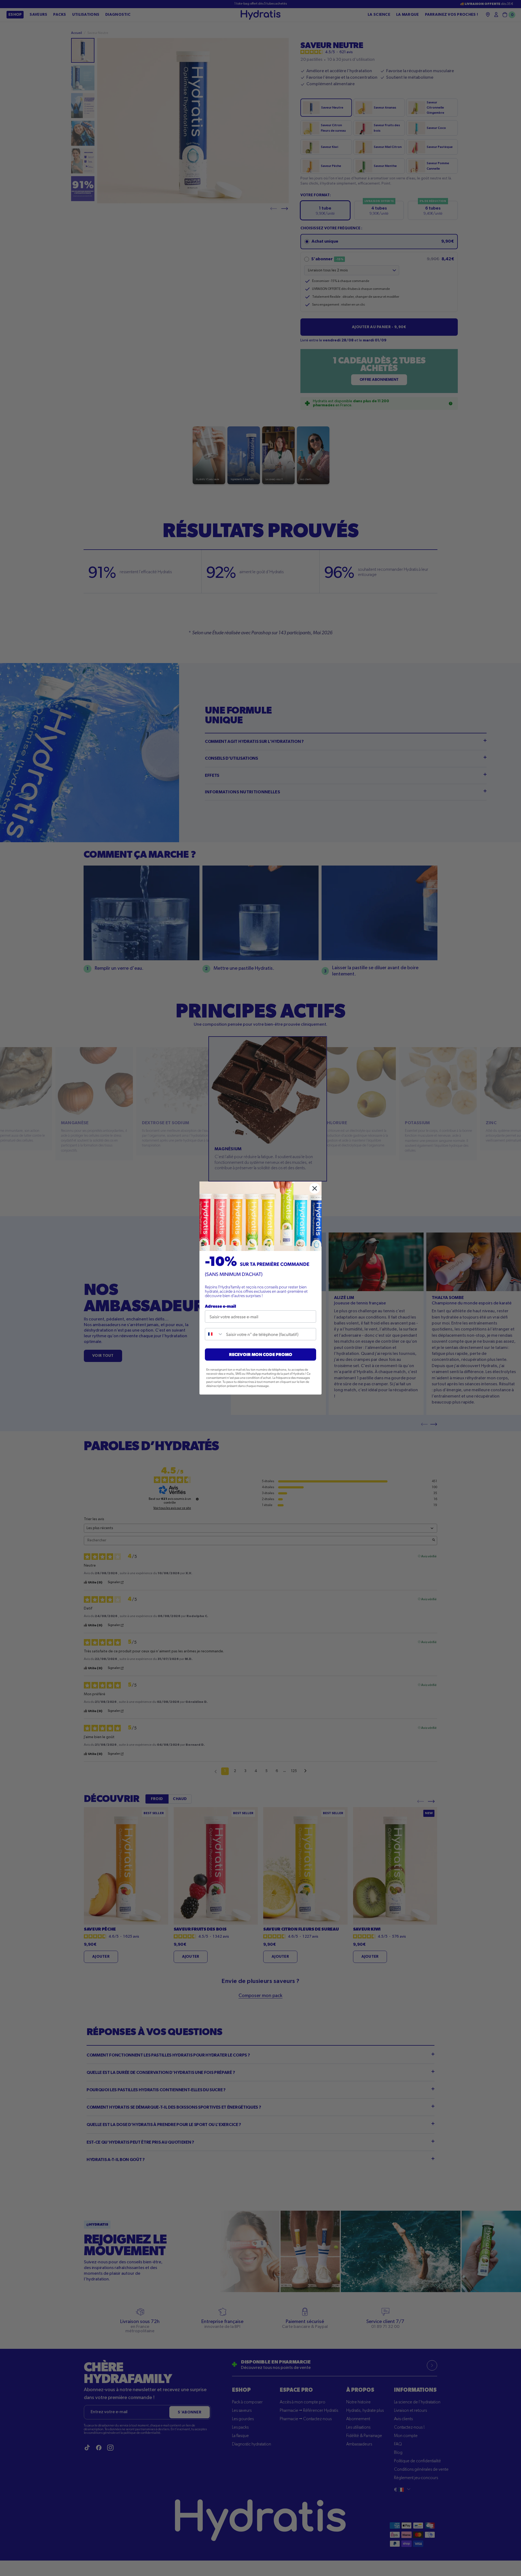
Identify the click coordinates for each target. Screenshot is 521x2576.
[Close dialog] (315, 1188)
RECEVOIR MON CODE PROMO (261, 1354)
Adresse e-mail (220, 1306)
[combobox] (214, 1334)
